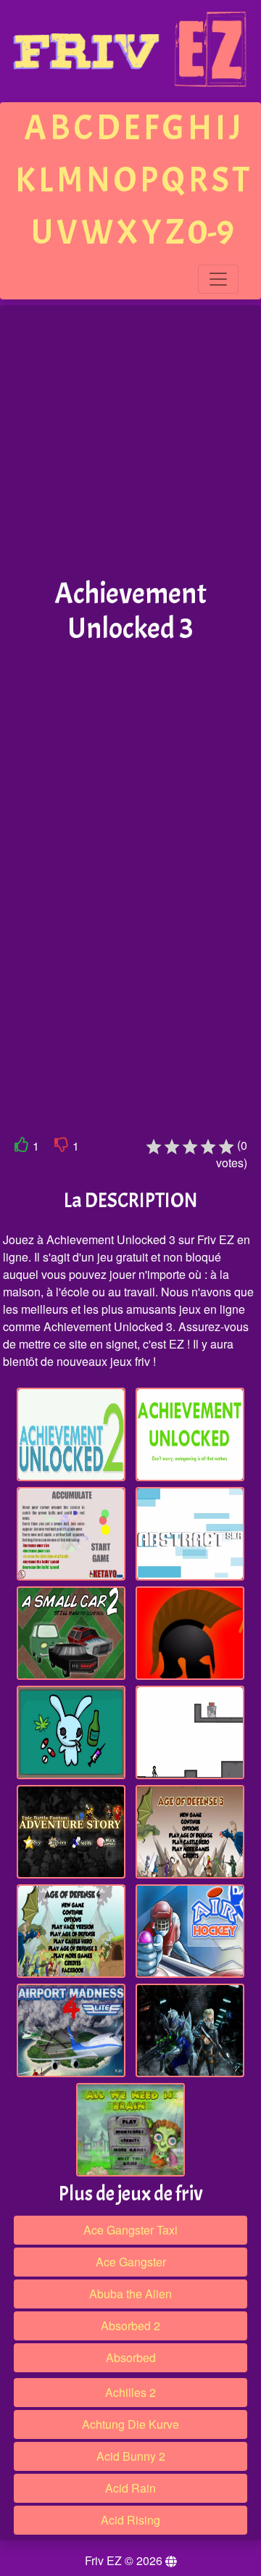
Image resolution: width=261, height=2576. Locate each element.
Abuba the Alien (130, 2294)
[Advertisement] (130, 442)
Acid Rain (130, 2488)
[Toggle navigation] (218, 279)
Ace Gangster (131, 2262)
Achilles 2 (130, 2392)
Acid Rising (130, 2520)
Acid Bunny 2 (131, 2456)
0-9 (211, 232)
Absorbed (131, 2357)
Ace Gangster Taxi (130, 2230)
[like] (22, 1147)
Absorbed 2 (130, 2326)
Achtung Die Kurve (130, 2424)
